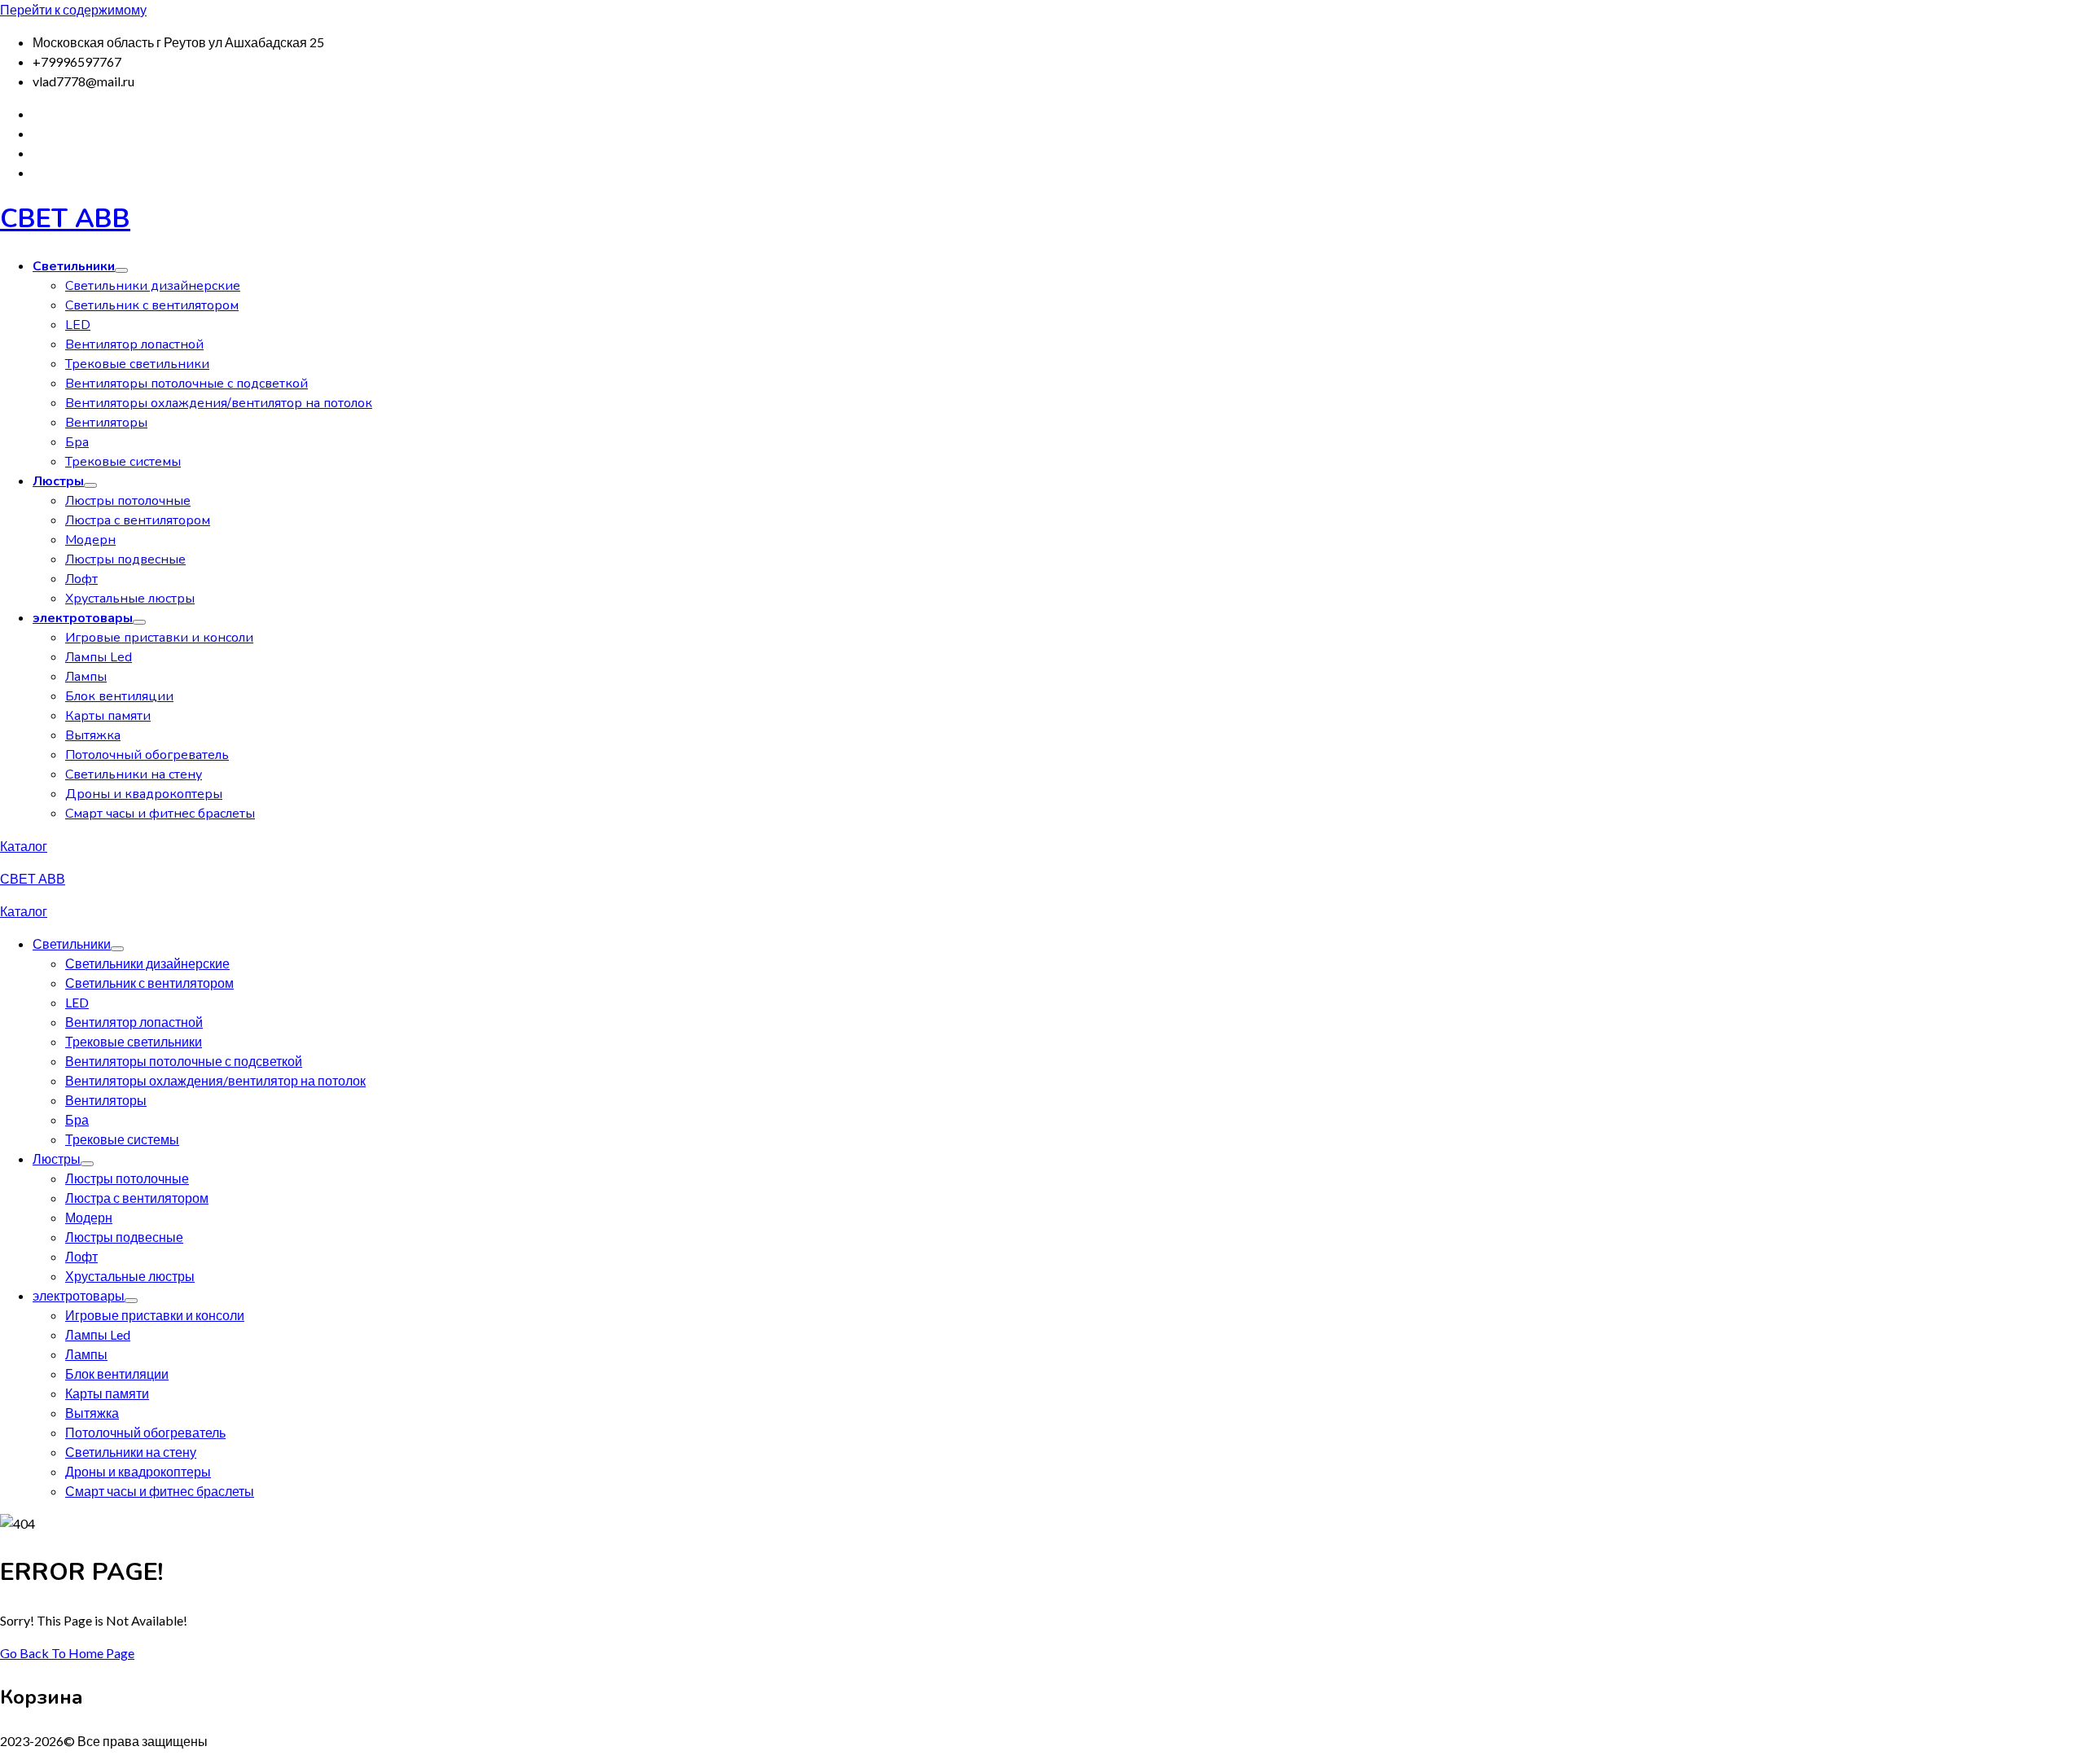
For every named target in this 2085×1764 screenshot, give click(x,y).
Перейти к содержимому (73, 9)
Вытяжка (93, 735)
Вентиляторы (106, 423)
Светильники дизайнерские (153, 286)
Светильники (74, 266)
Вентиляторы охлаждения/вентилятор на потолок (219, 403)
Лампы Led (99, 657)
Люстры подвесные (125, 559)
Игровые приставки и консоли (159, 638)
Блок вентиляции (119, 696)
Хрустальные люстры (130, 599)
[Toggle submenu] (121, 270)
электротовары (83, 618)
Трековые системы (123, 462)
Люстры (58, 481)
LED (78, 325)
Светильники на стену (134, 774)
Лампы (86, 677)
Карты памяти (108, 716)
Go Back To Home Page (67, 1653)
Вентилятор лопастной (134, 344)
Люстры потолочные (128, 501)
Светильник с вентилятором (152, 305)
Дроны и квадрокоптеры (144, 794)
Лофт (81, 579)
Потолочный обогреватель (147, 755)
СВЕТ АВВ (65, 219)
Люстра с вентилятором (138, 520)
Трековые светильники (137, 364)
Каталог (24, 846)
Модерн (90, 540)
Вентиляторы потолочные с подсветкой (187, 384)
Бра (77, 442)
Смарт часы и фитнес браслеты (160, 814)
